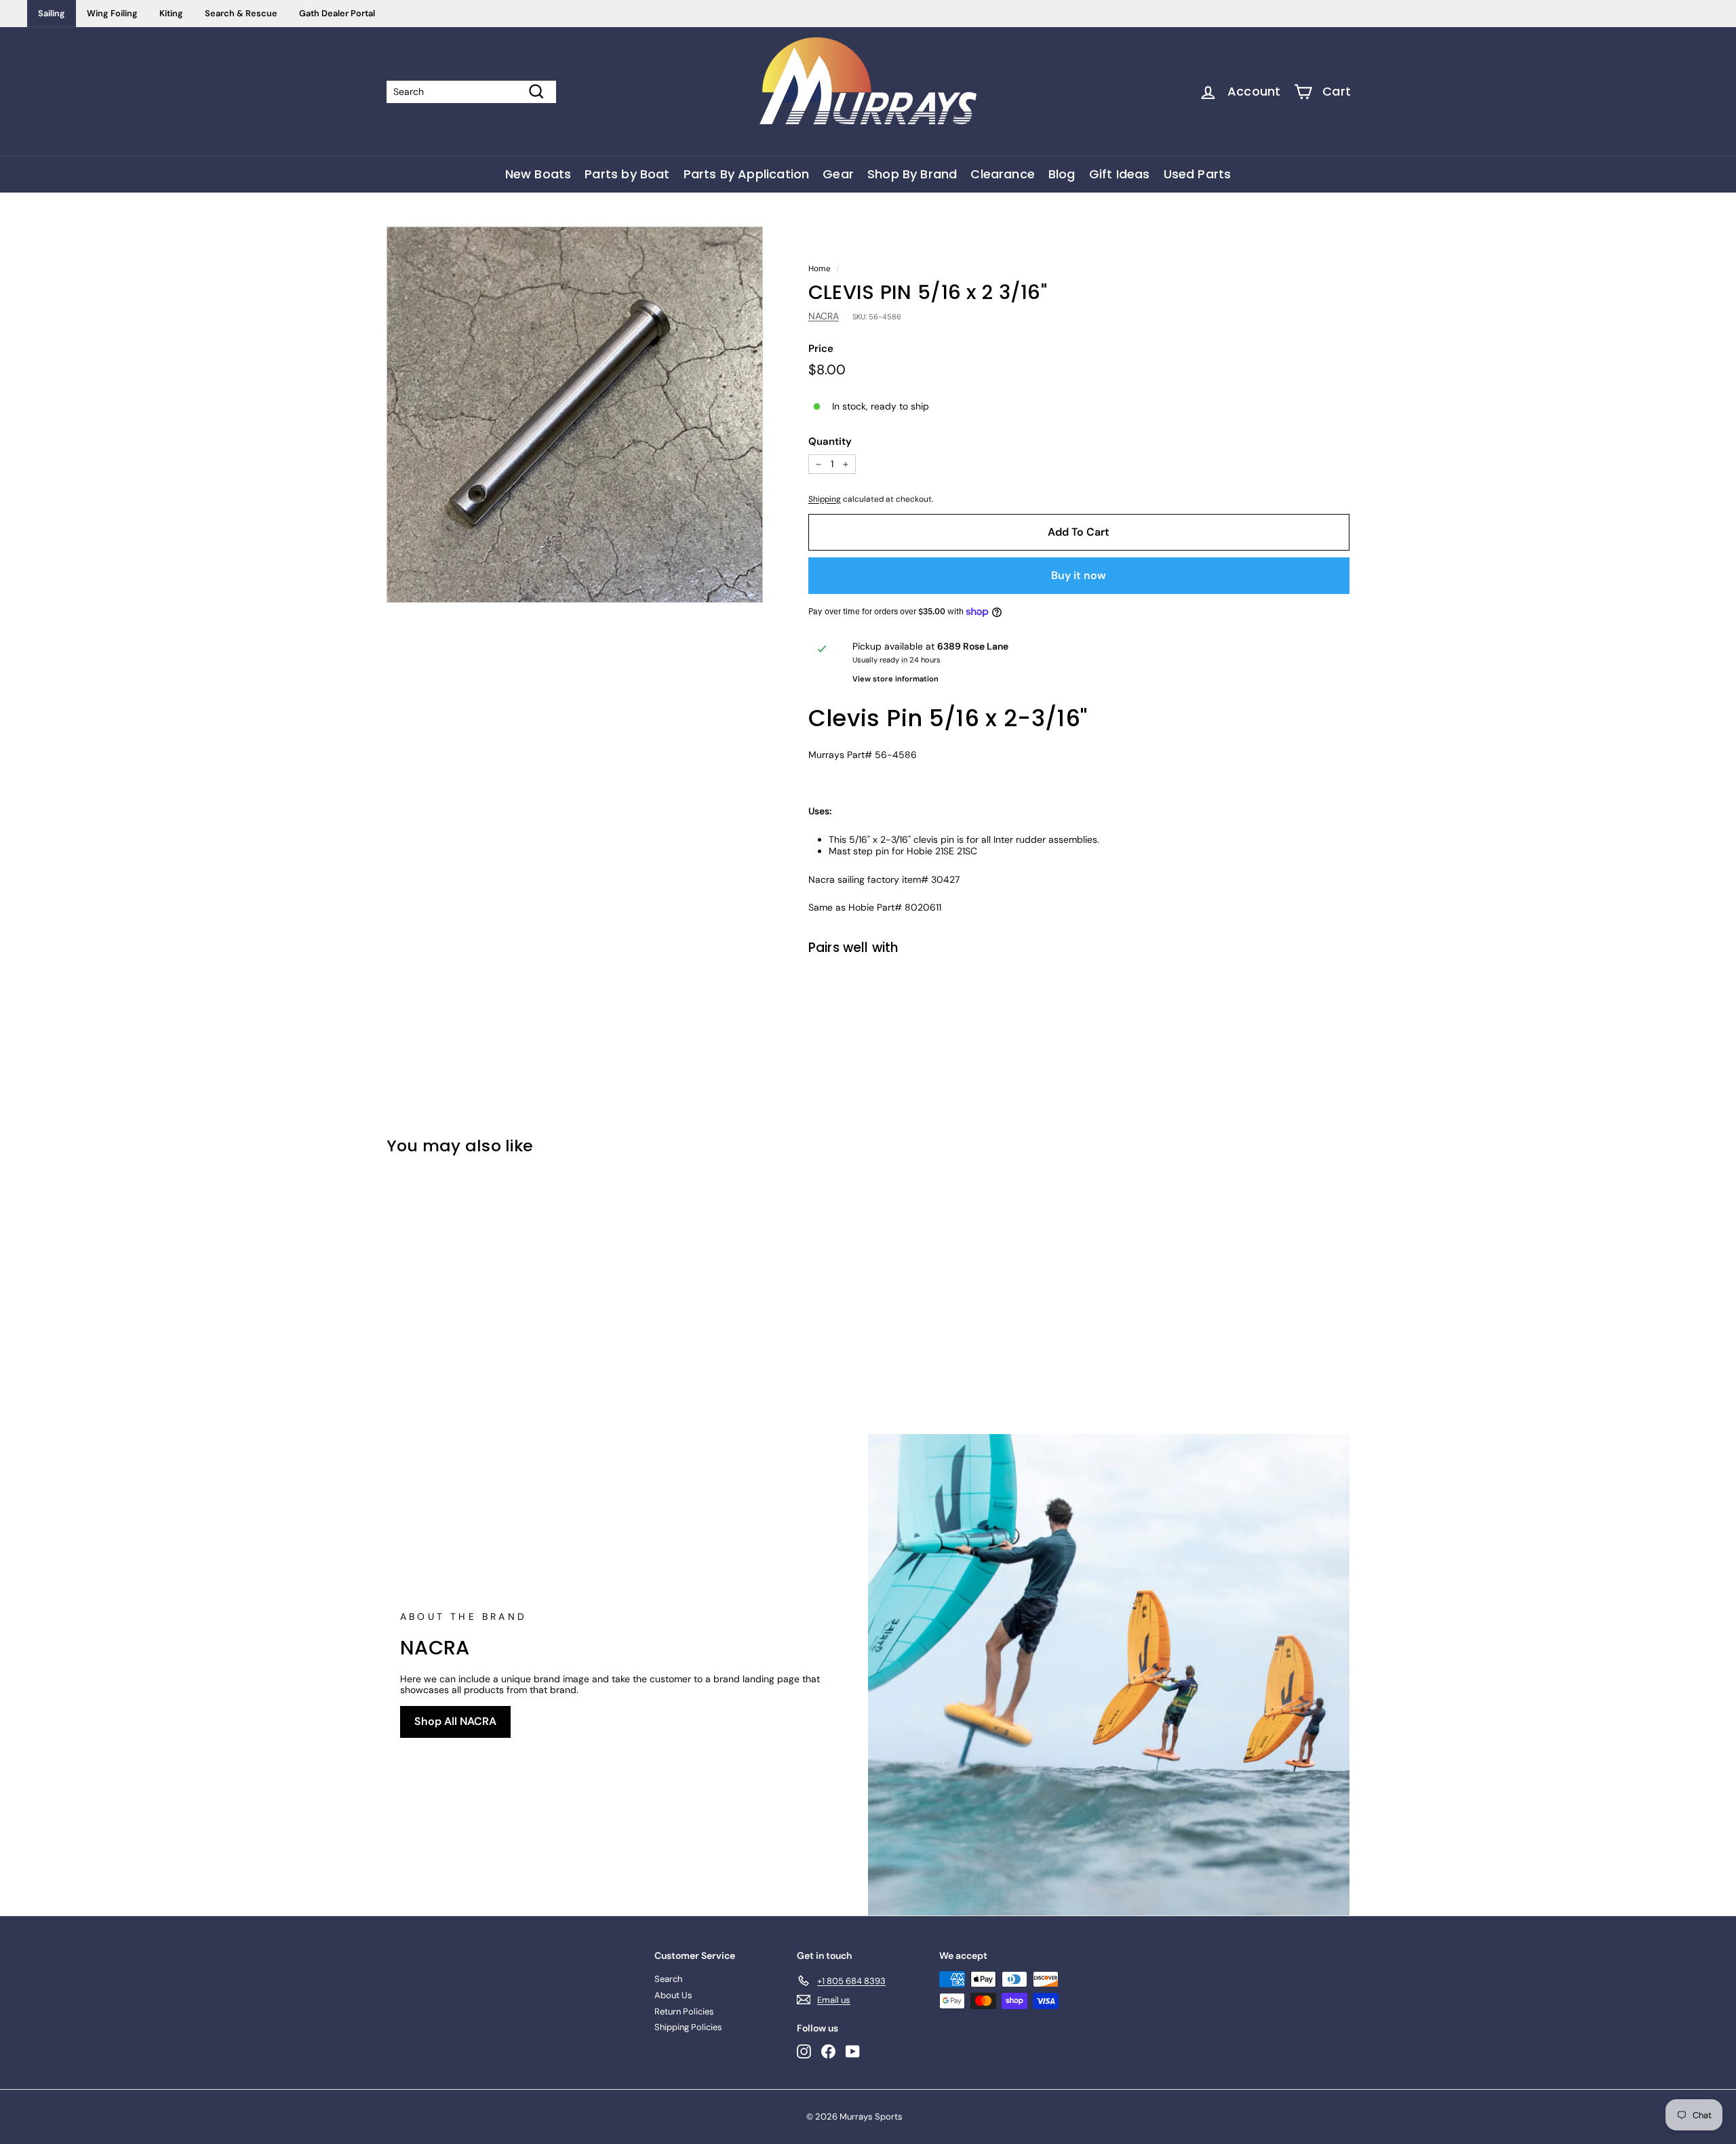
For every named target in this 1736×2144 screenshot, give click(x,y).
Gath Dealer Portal (337, 13)
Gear (838, 174)
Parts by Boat (627, 174)
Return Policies (684, 2011)
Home (820, 269)
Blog (1062, 174)
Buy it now (1079, 575)
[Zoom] (575, 415)
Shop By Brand (912, 174)
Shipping (825, 499)
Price (821, 349)
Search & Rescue (241, 13)
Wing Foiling (112, 13)
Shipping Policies (688, 2027)
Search (668, 1979)
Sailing (52, 13)
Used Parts (1198, 174)
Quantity (830, 441)
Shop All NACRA (455, 1721)
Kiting (171, 13)
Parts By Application (747, 174)
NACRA (824, 316)
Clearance (1003, 174)
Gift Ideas (1120, 174)
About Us (673, 1995)
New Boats (538, 174)
